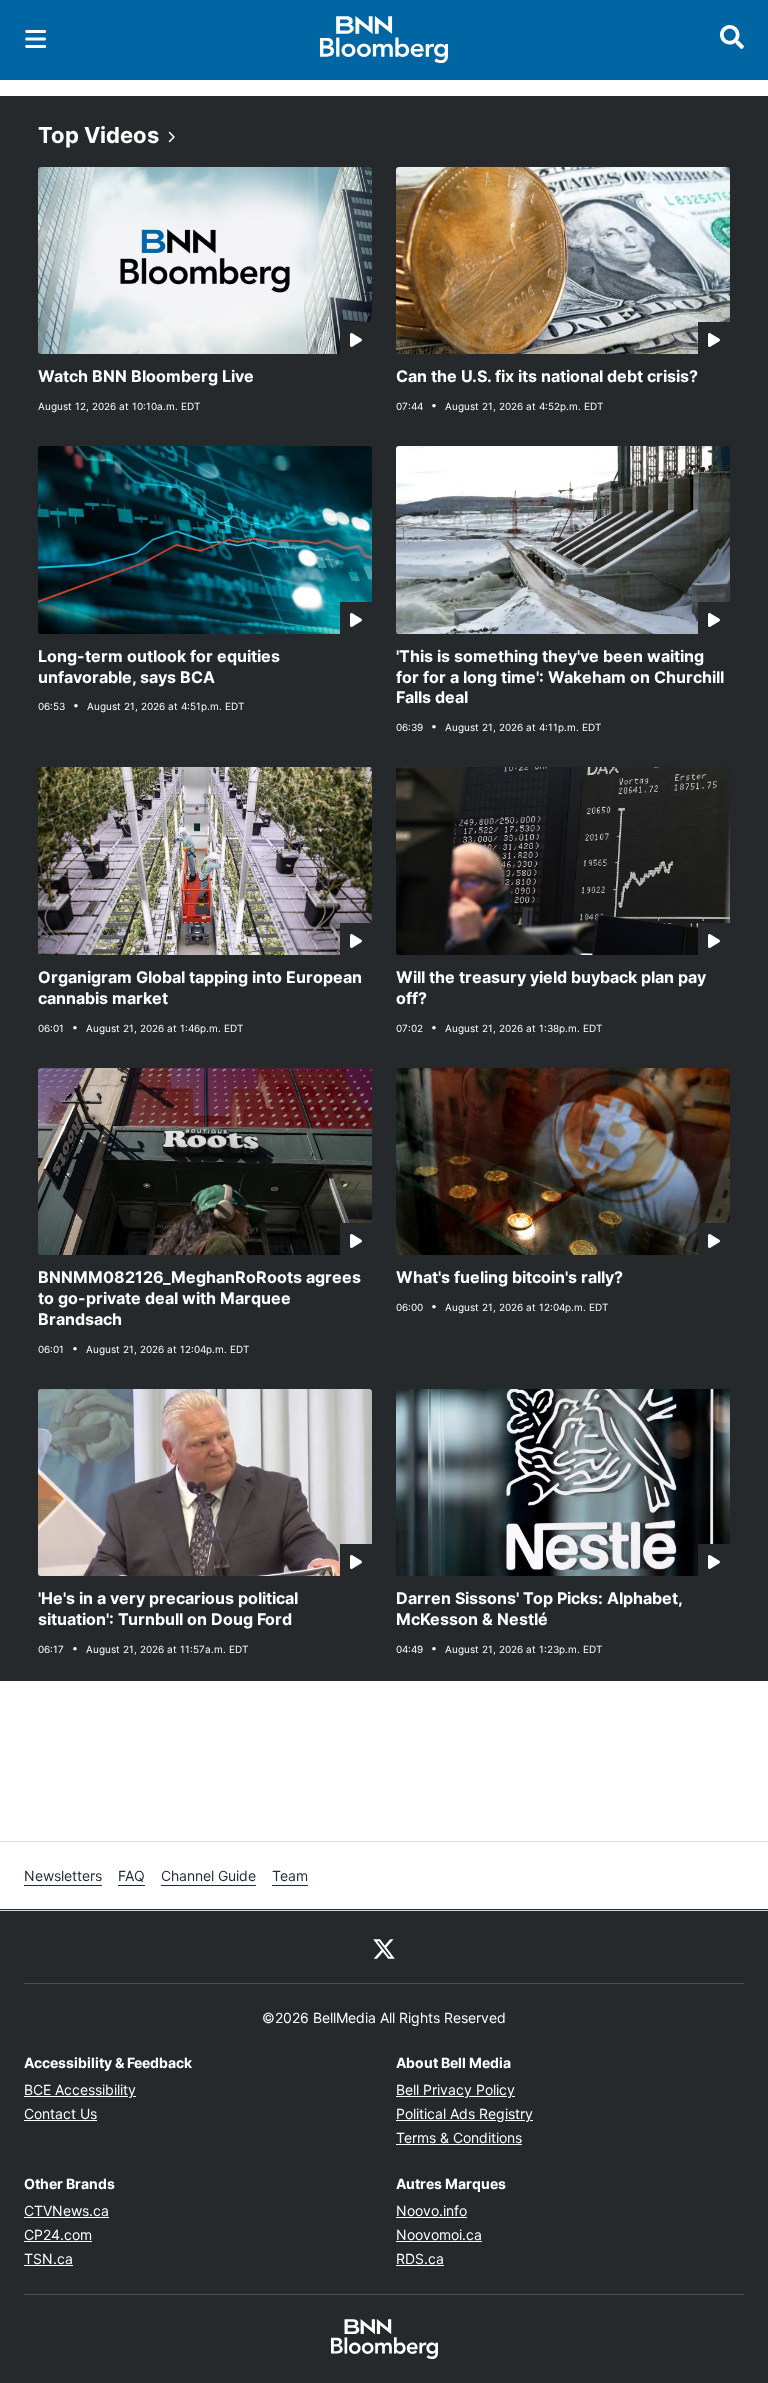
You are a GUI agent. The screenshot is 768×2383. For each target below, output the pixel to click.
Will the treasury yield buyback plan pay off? (551, 987)
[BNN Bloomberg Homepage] (384, 40)
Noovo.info (431, 2210)
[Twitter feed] (384, 1947)
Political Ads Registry (464, 2113)
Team (290, 1875)
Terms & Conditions (459, 2137)
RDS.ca (420, 2258)
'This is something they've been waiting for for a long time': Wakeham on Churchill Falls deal (560, 677)
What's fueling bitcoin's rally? (509, 1277)
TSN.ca (48, 2258)
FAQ (131, 1875)
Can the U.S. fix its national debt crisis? (547, 376)
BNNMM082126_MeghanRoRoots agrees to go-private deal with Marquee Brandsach (199, 1298)
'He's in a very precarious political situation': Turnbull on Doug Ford (168, 1608)
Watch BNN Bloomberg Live (146, 376)
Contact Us (60, 2113)
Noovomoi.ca (439, 2234)
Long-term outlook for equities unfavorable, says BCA (159, 666)
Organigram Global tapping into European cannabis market (200, 987)
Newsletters (63, 1875)
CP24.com (58, 2234)
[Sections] (36, 39)
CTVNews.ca (66, 2210)
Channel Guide (208, 1875)
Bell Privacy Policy (455, 2089)
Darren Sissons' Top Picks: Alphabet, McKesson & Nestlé (539, 1608)
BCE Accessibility (80, 2089)
